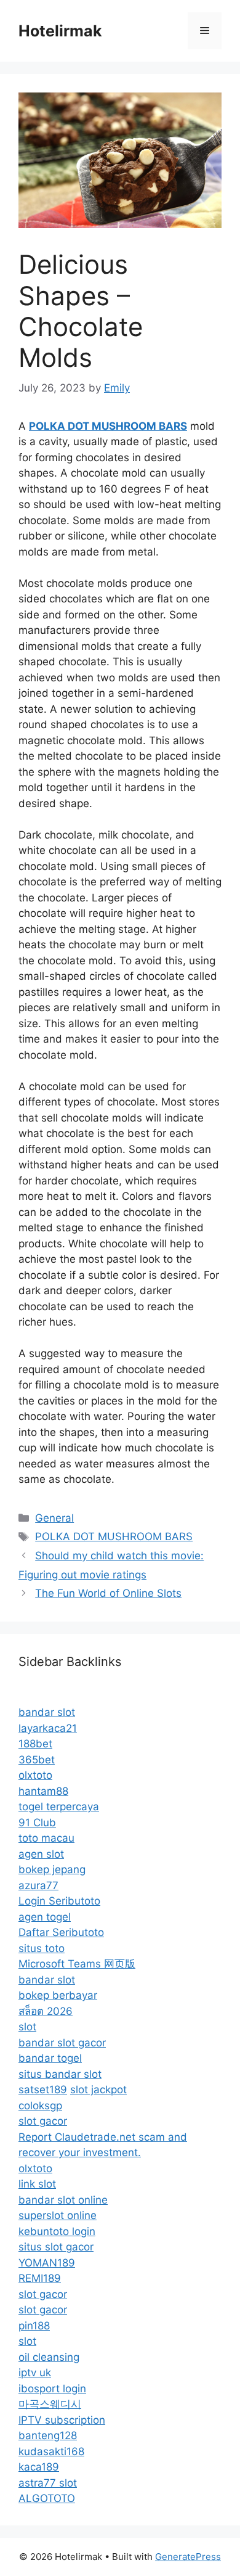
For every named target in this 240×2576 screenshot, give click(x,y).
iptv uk (35, 2373)
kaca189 (39, 2467)
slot (27, 2027)
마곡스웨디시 (50, 2404)
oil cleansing (49, 2357)
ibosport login (52, 2389)
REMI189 (40, 2278)
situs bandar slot (60, 2074)
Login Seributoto (59, 1901)
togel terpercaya (59, 1807)
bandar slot (47, 1712)
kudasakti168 (51, 2451)
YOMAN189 (47, 2263)
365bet (37, 1760)
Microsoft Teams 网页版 (77, 1964)
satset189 (43, 2090)
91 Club (37, 1823)
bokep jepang (52, 1869)
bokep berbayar (58, 1995)
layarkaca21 (48, 1728)
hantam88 (43, 1791)
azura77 (38, 1885)
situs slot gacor (56, 2247)
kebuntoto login (57, 2231)
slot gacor (43, 2121)
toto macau (46, 1838)
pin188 (34, 2326)
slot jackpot (98, 2090)
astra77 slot (48, 2483)
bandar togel (50, 2058)
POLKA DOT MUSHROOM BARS (114, 1536)
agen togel (45, 1917)
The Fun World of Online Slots (108, 1593)
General (54, 1518)
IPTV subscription (62, 2420)
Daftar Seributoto (61, 1932)
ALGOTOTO (47, 2498)
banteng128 (48, 2435)
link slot (37, 2184)
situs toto (42, 1948)
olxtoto (35, 1775)
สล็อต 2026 (46, 2011)
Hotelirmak (60, 31)
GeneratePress (188, 2557)
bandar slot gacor (62, 2043)
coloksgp (40, 2106)
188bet (35, 1744)
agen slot (41, 1854)
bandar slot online (63, 2200)
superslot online (58, 2215)
